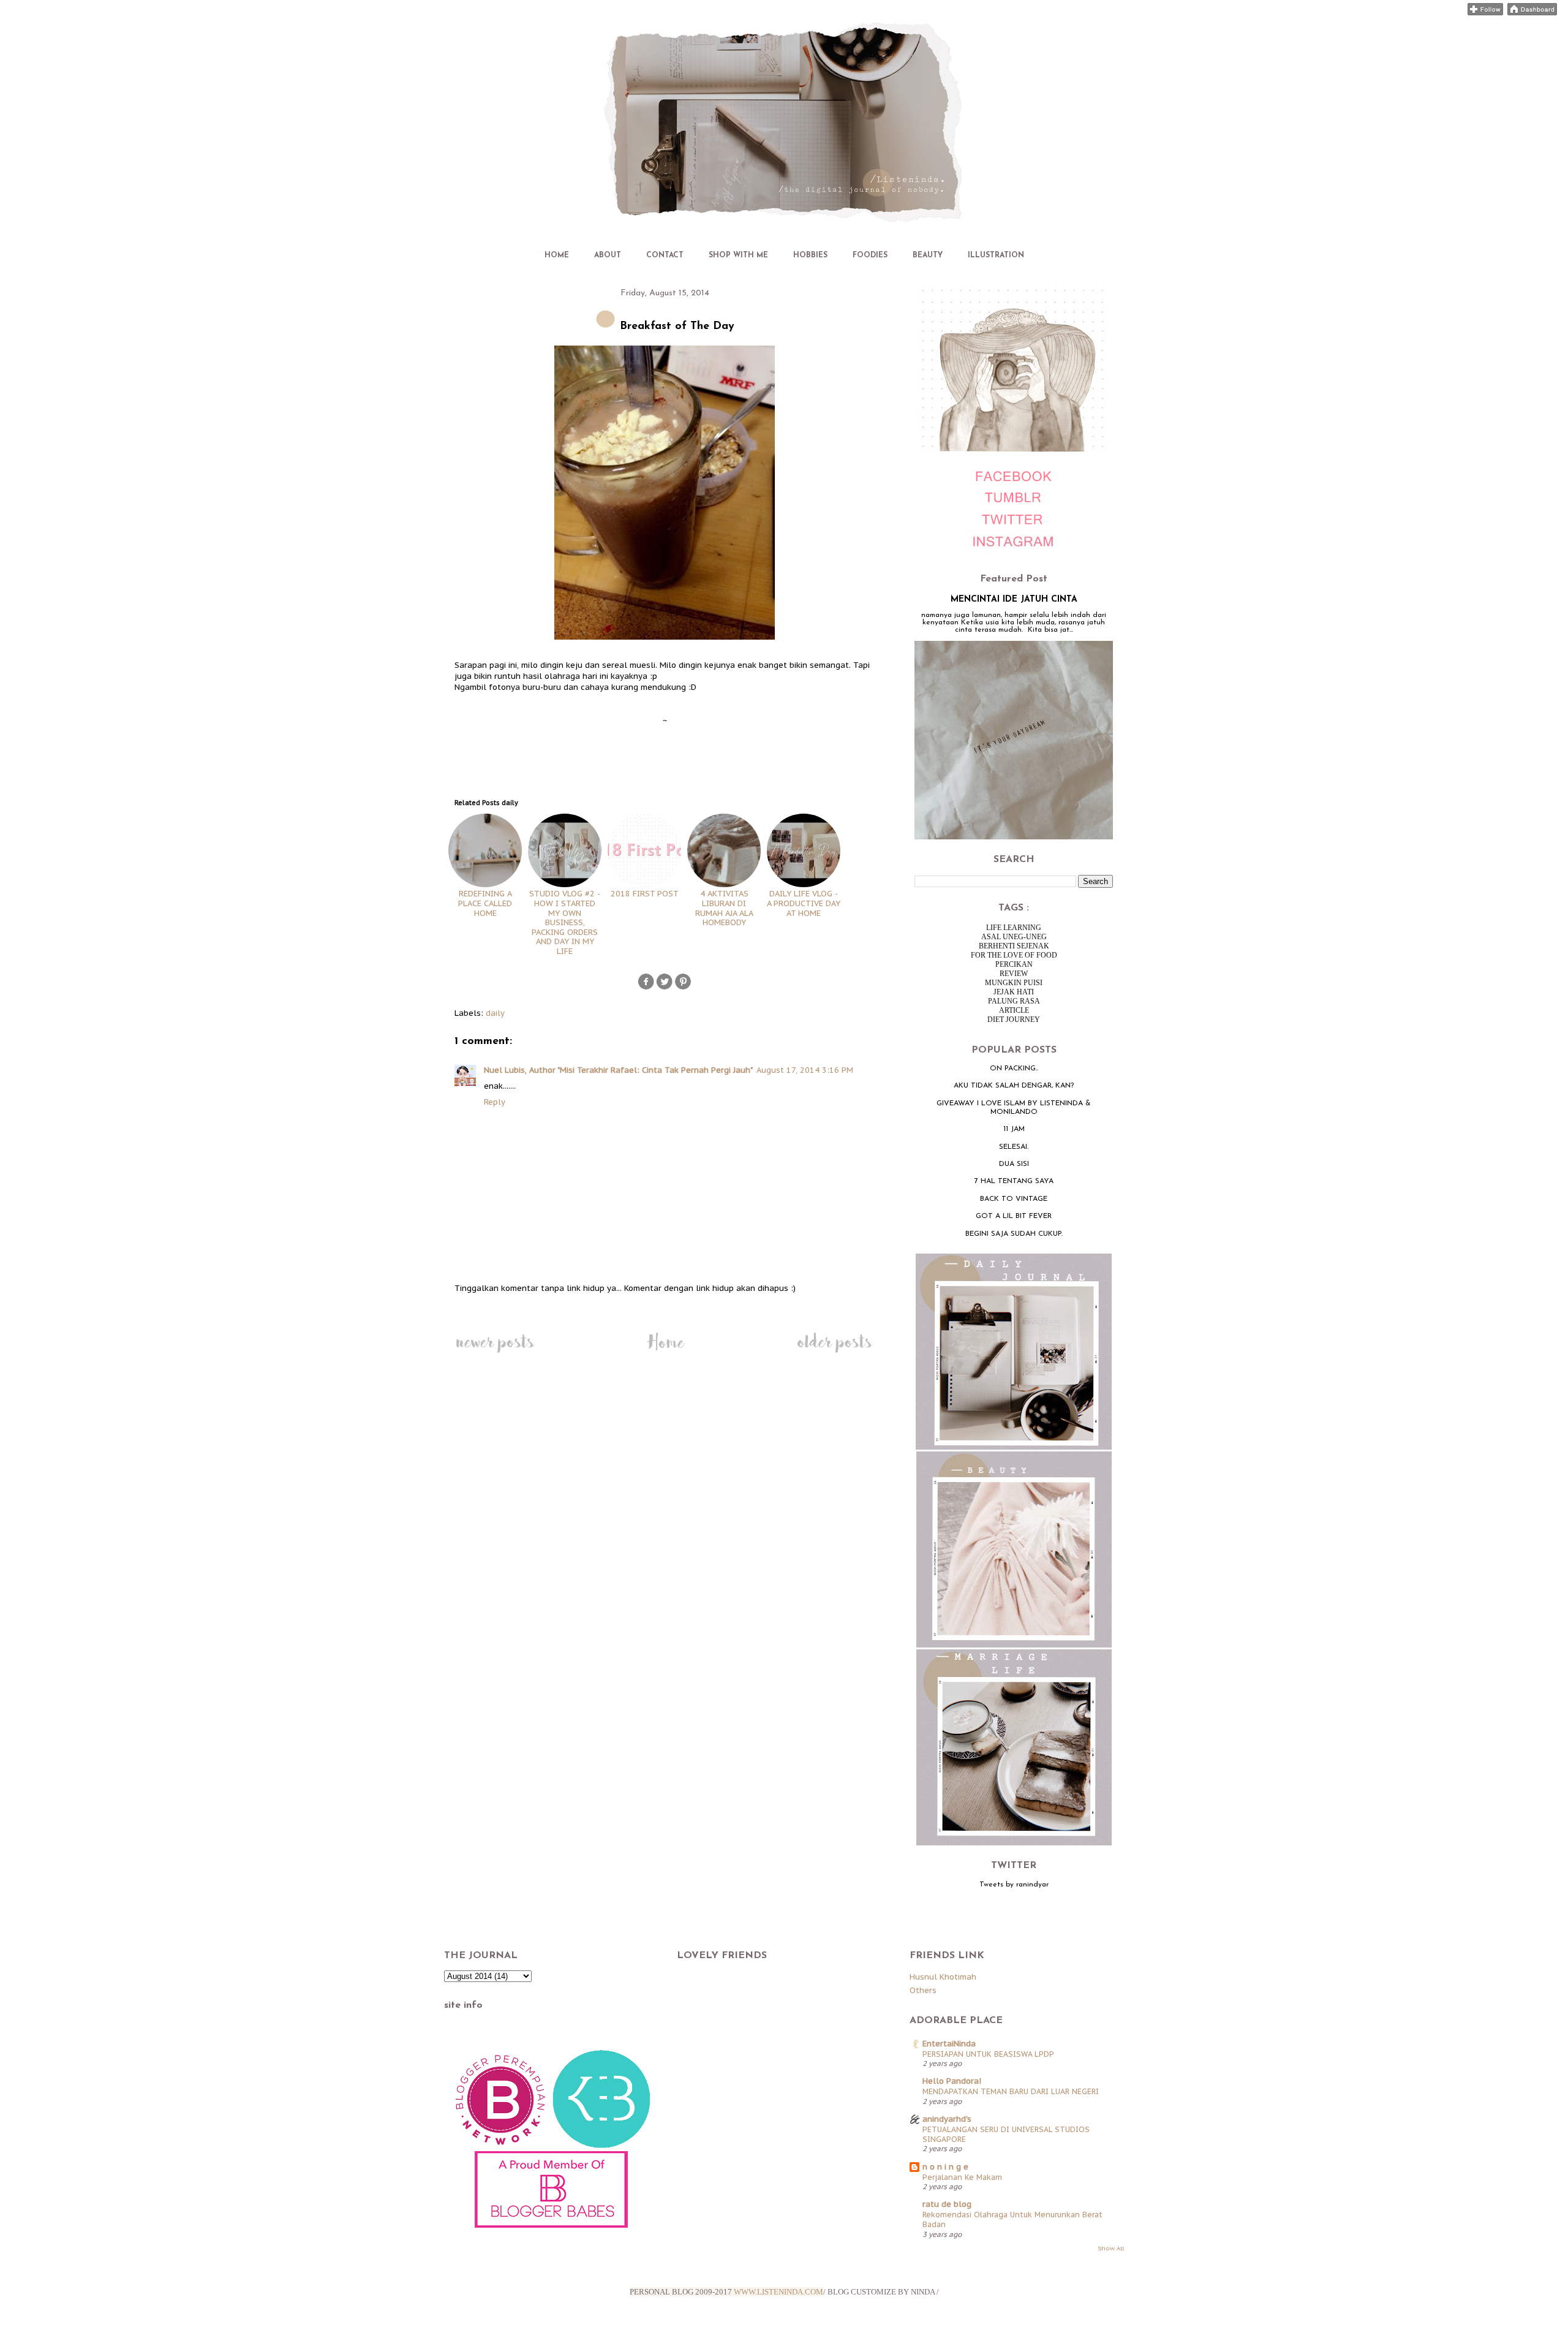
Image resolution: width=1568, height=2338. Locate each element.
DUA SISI (1014, 1164)
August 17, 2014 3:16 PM (805, 1070)
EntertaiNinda (949, 2044)
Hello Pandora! (952, 2081)
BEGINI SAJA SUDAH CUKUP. (1014, 1234)
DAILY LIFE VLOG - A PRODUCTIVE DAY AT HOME (804, 903)
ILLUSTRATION (996, 255)
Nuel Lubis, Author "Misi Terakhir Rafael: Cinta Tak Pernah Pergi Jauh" (618, 1070)
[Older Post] (835, 1353)
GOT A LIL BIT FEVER (1014, 1216)
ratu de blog (947, 2204)
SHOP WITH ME (738, 255)
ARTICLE (1014, 1010)
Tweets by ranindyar (1014, 1885)
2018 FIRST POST (645, 894)
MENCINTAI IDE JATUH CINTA (1014, 600)
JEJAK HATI (1014, 992)
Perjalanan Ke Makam (962, 2177)
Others (923, 1990)
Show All (1111, 2248)
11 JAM (1014, 1129)
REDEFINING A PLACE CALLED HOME (485, 903)
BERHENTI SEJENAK (1014, 946)
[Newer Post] (495, 1353)
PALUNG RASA (1014, 1001)
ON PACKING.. (1014, 1069)
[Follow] (1485, 13)
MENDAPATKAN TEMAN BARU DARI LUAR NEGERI (1011, 2091)
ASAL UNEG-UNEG (1014, 937)
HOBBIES (810, 255)
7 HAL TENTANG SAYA (1014, 1181)
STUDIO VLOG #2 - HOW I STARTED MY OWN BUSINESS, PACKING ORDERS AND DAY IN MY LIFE (565, 922)
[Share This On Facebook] (646, 988)
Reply (495, 1102)
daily (495, 1013)
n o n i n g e (945, 2167)
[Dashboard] (1532, 13)
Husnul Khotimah (943, 1977)
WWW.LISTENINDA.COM (778, 2292)
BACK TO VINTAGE (1014, 1199)
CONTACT (665, 255)
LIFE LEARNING (1014, 928)
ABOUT (608, 255)
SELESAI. (1014, 1147)
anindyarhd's (947, 2119)
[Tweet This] (665, 988)
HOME (557, 255)
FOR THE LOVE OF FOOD (1014, 955)
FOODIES (870, 255)
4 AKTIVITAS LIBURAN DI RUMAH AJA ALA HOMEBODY (724, 908)
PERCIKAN (1014, 964)
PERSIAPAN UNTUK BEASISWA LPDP (988, 2054)
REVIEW (1014, 974)
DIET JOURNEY (1014, 1020)
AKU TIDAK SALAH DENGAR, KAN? (1014, 1086)
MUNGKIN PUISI (1014, 983)
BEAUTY (928, 255)
